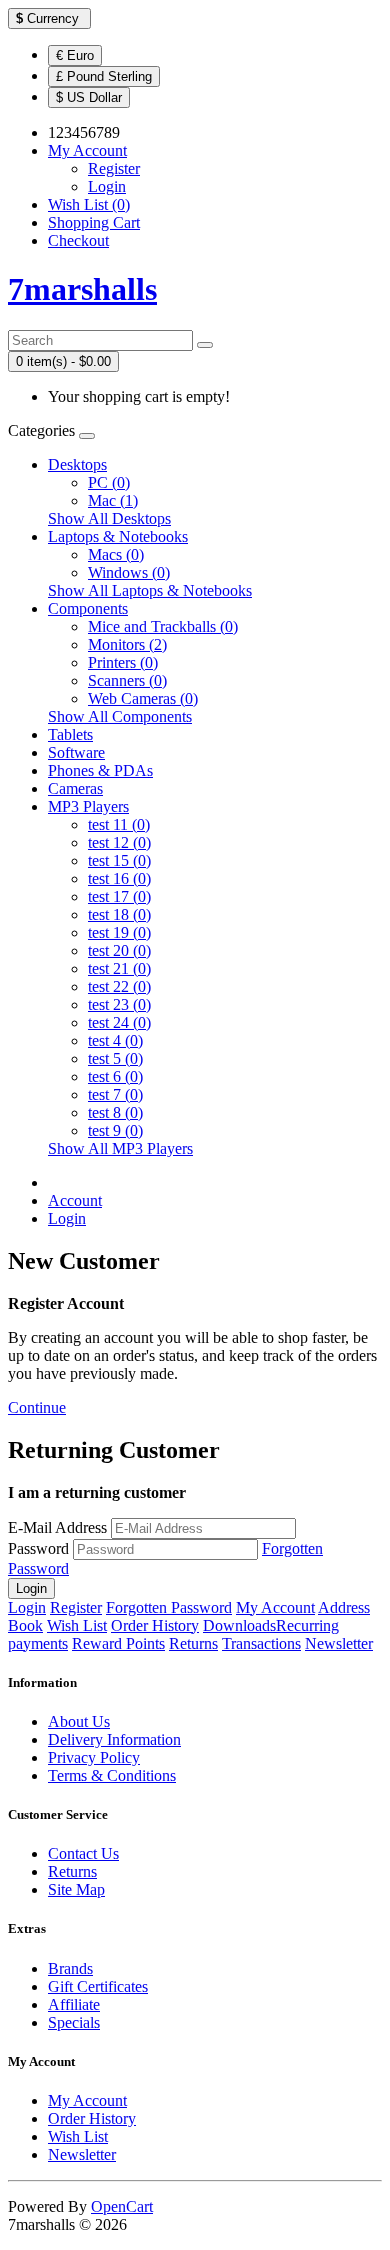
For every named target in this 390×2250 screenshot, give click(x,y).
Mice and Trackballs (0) (163, 626)
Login (107, 186)
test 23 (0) (119, 1004)
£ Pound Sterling (104, 76)
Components (88, 608)
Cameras (75, 788)
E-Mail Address (57, 1527)
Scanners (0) (127, 680)
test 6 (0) (115, 1076)
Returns (193, 1643)
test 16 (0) (119, 878)
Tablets (70, 734)
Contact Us (83, 1853)
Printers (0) (123, 662)
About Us (79, 1721)
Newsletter (339, 1643)
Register (114, 168)
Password (38, 1548)
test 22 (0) (119, 986)
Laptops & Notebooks (118, 536)
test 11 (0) (119, 824)
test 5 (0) (115, 1058)
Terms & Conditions (112, 1775)
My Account (275, 1607)
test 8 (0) (115, 1112)
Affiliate (74, 2004)
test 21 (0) (119, 968)
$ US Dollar (89, 97)
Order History (155, 1625)
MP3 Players (88, 806)
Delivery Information (114, 1739)
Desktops (77, 464)
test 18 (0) (119, 914)
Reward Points (118, 1643)
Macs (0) (116, 554)
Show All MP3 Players (120, 1148)
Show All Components (120, 716)
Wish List (77, 1625)
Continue (37, 1407)
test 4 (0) (115, 1040)
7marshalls (82, 289)
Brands (70, 1968)
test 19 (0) (119, 932)
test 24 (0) (119, 1022)
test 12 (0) (119, 842)
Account (75, 1200)
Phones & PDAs (100, 770)
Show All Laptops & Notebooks (150, 590)
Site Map (76, 1889)
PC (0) (109, 482)
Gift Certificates (98, 1986)
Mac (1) (113, 500)
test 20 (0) (119, 950)
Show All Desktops (109, 518)
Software (76, 752)
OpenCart (122, 2206)
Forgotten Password (169, 1607)
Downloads (239, 1625)
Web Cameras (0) (143, 698)
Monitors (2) (127, 644)
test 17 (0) (119, 896)
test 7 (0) (115, 1094)
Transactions (261, 1643)
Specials (74, 2022)
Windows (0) (129, 572)
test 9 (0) (115, 1130)
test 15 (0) (119, 860)
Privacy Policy (94, 1757)
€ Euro (75, 55)
